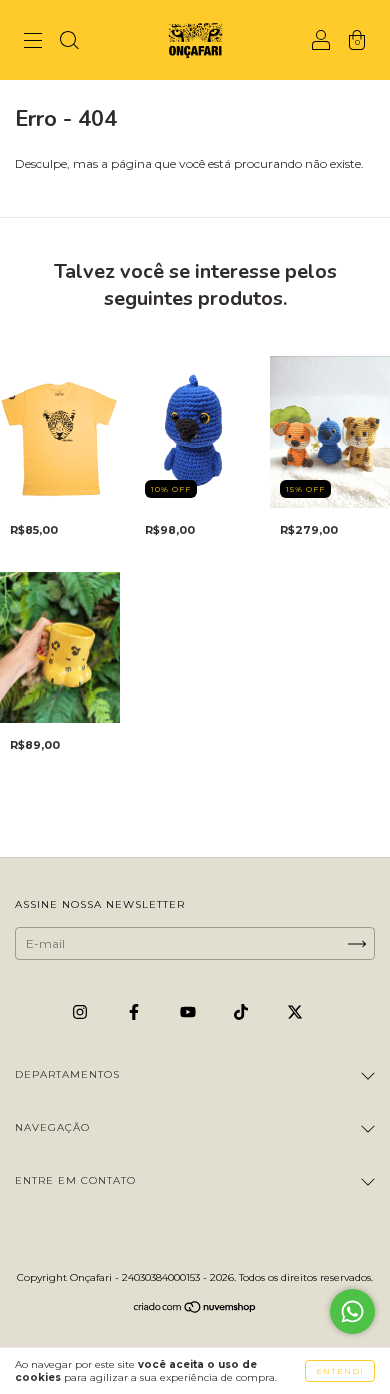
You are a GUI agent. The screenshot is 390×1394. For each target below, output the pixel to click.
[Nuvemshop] (195, 1309)
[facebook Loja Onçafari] (135, 1011)
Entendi (340, 1371)
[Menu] (33, 42)
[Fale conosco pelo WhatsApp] (352, 1311)
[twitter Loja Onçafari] (295, 1011)
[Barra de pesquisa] (69, 42)
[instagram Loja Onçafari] (81, 1011)
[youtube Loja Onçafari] (189, 1011)
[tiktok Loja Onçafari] (242, 1011)
